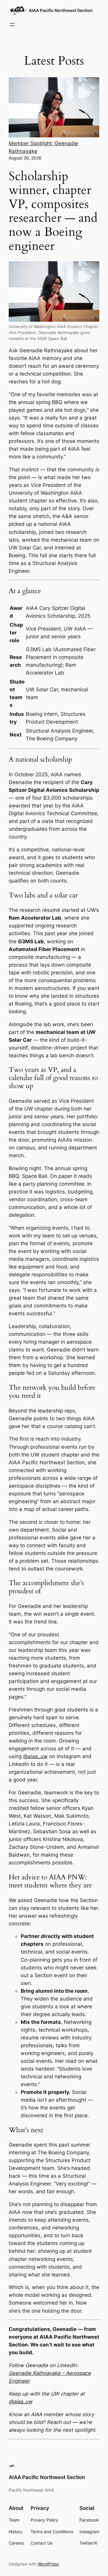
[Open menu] (12, 25)
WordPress (48, 2564)
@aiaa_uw (35, 1756)
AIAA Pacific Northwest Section (61, 10)
